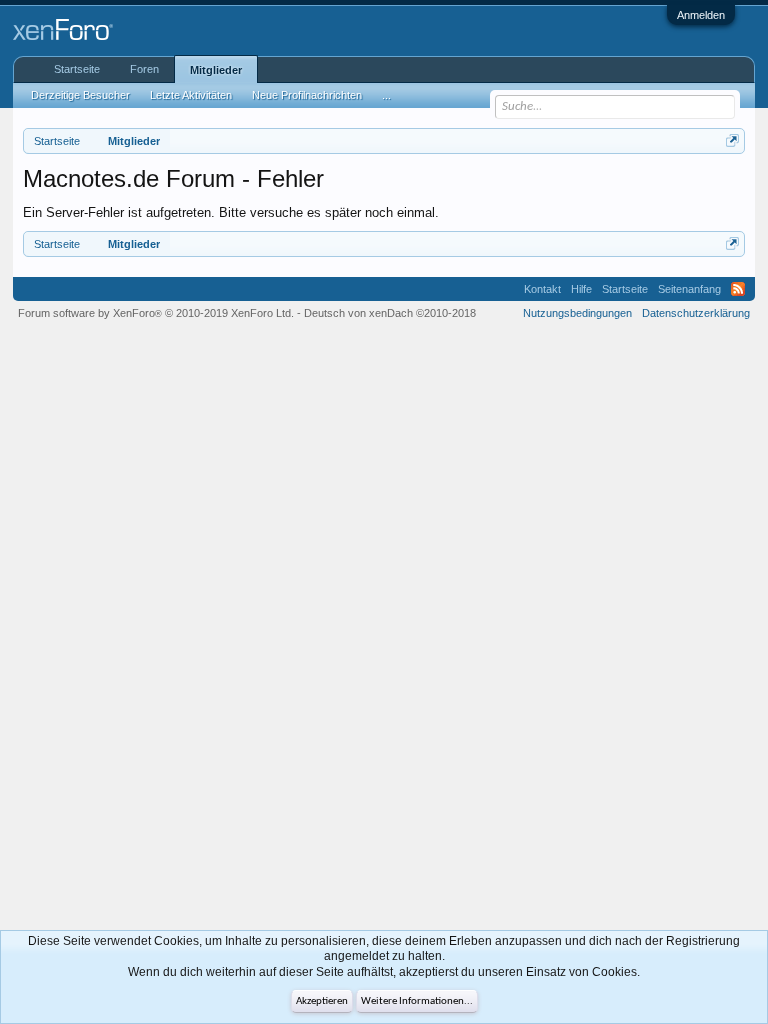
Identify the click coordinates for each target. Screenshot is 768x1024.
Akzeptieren (322, 1001)
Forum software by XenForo (156, 313)
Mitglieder (216, 70)
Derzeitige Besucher (80, 95)
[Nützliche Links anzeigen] (732, 140)
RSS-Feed (738, 289)
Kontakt (542, 289)
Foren (144, 69)
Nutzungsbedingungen (577, 313)
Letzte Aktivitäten (191, 95)
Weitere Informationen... (417, 1001)
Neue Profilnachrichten (307, 95)
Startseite (77, 69)
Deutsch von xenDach (390, 313)
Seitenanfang (689, 289)
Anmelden (701, 15)
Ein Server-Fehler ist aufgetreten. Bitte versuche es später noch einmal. (231, 212)
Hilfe (581, 289)
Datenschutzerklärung (696, 313)
